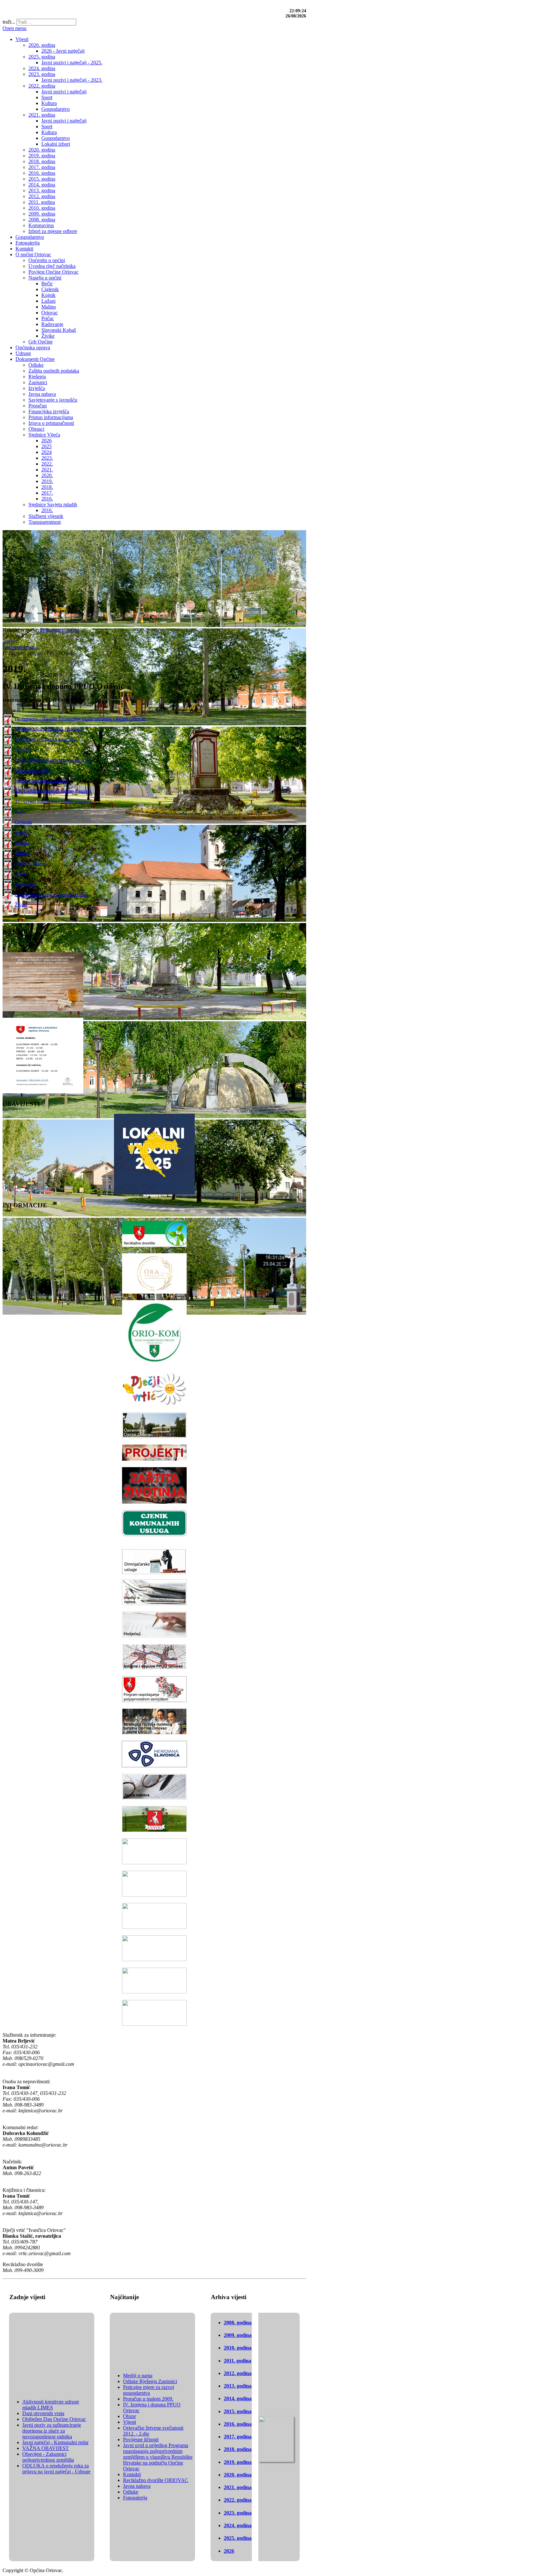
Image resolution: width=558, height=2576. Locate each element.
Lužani (22, 842)
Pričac (21, 873)
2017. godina (238, 2437)
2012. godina (238, 2373)
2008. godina (238, 2323)
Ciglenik (23, 822)
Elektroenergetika (32, 770)
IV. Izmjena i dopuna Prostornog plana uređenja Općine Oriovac (80, 718)
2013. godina (238, 2386)
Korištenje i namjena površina (45, 739)
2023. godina (238, 2513)
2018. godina (238, 2449)
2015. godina (238, 2411)
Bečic (20, 811)
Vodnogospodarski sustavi (41, 780)
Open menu (15, 28)
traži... (9, 22)
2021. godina (238, 2487)
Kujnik (22, 832)
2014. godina (238, 2398)
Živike (21, 904)
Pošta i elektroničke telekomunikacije (52, 760)
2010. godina (238, 2348)
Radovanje (26, 884)
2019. (8, 641)
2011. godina (238, 2361)
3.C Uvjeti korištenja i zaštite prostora (53, 801)
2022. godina (238, 2500)
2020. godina (238, 2475)
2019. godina (238, 2462)
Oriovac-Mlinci (30, 863)
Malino (22, 853)
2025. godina (238, 2538)
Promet (22, 749)
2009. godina (238, 2335)
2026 (229, 2551)
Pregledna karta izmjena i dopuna (48, 729)
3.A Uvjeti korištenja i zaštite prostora (53, 791)
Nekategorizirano (20, 647)
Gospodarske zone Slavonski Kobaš (51, 894)
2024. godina (238, 2525)
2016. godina (238, 2424)
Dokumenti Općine (60, 630)
